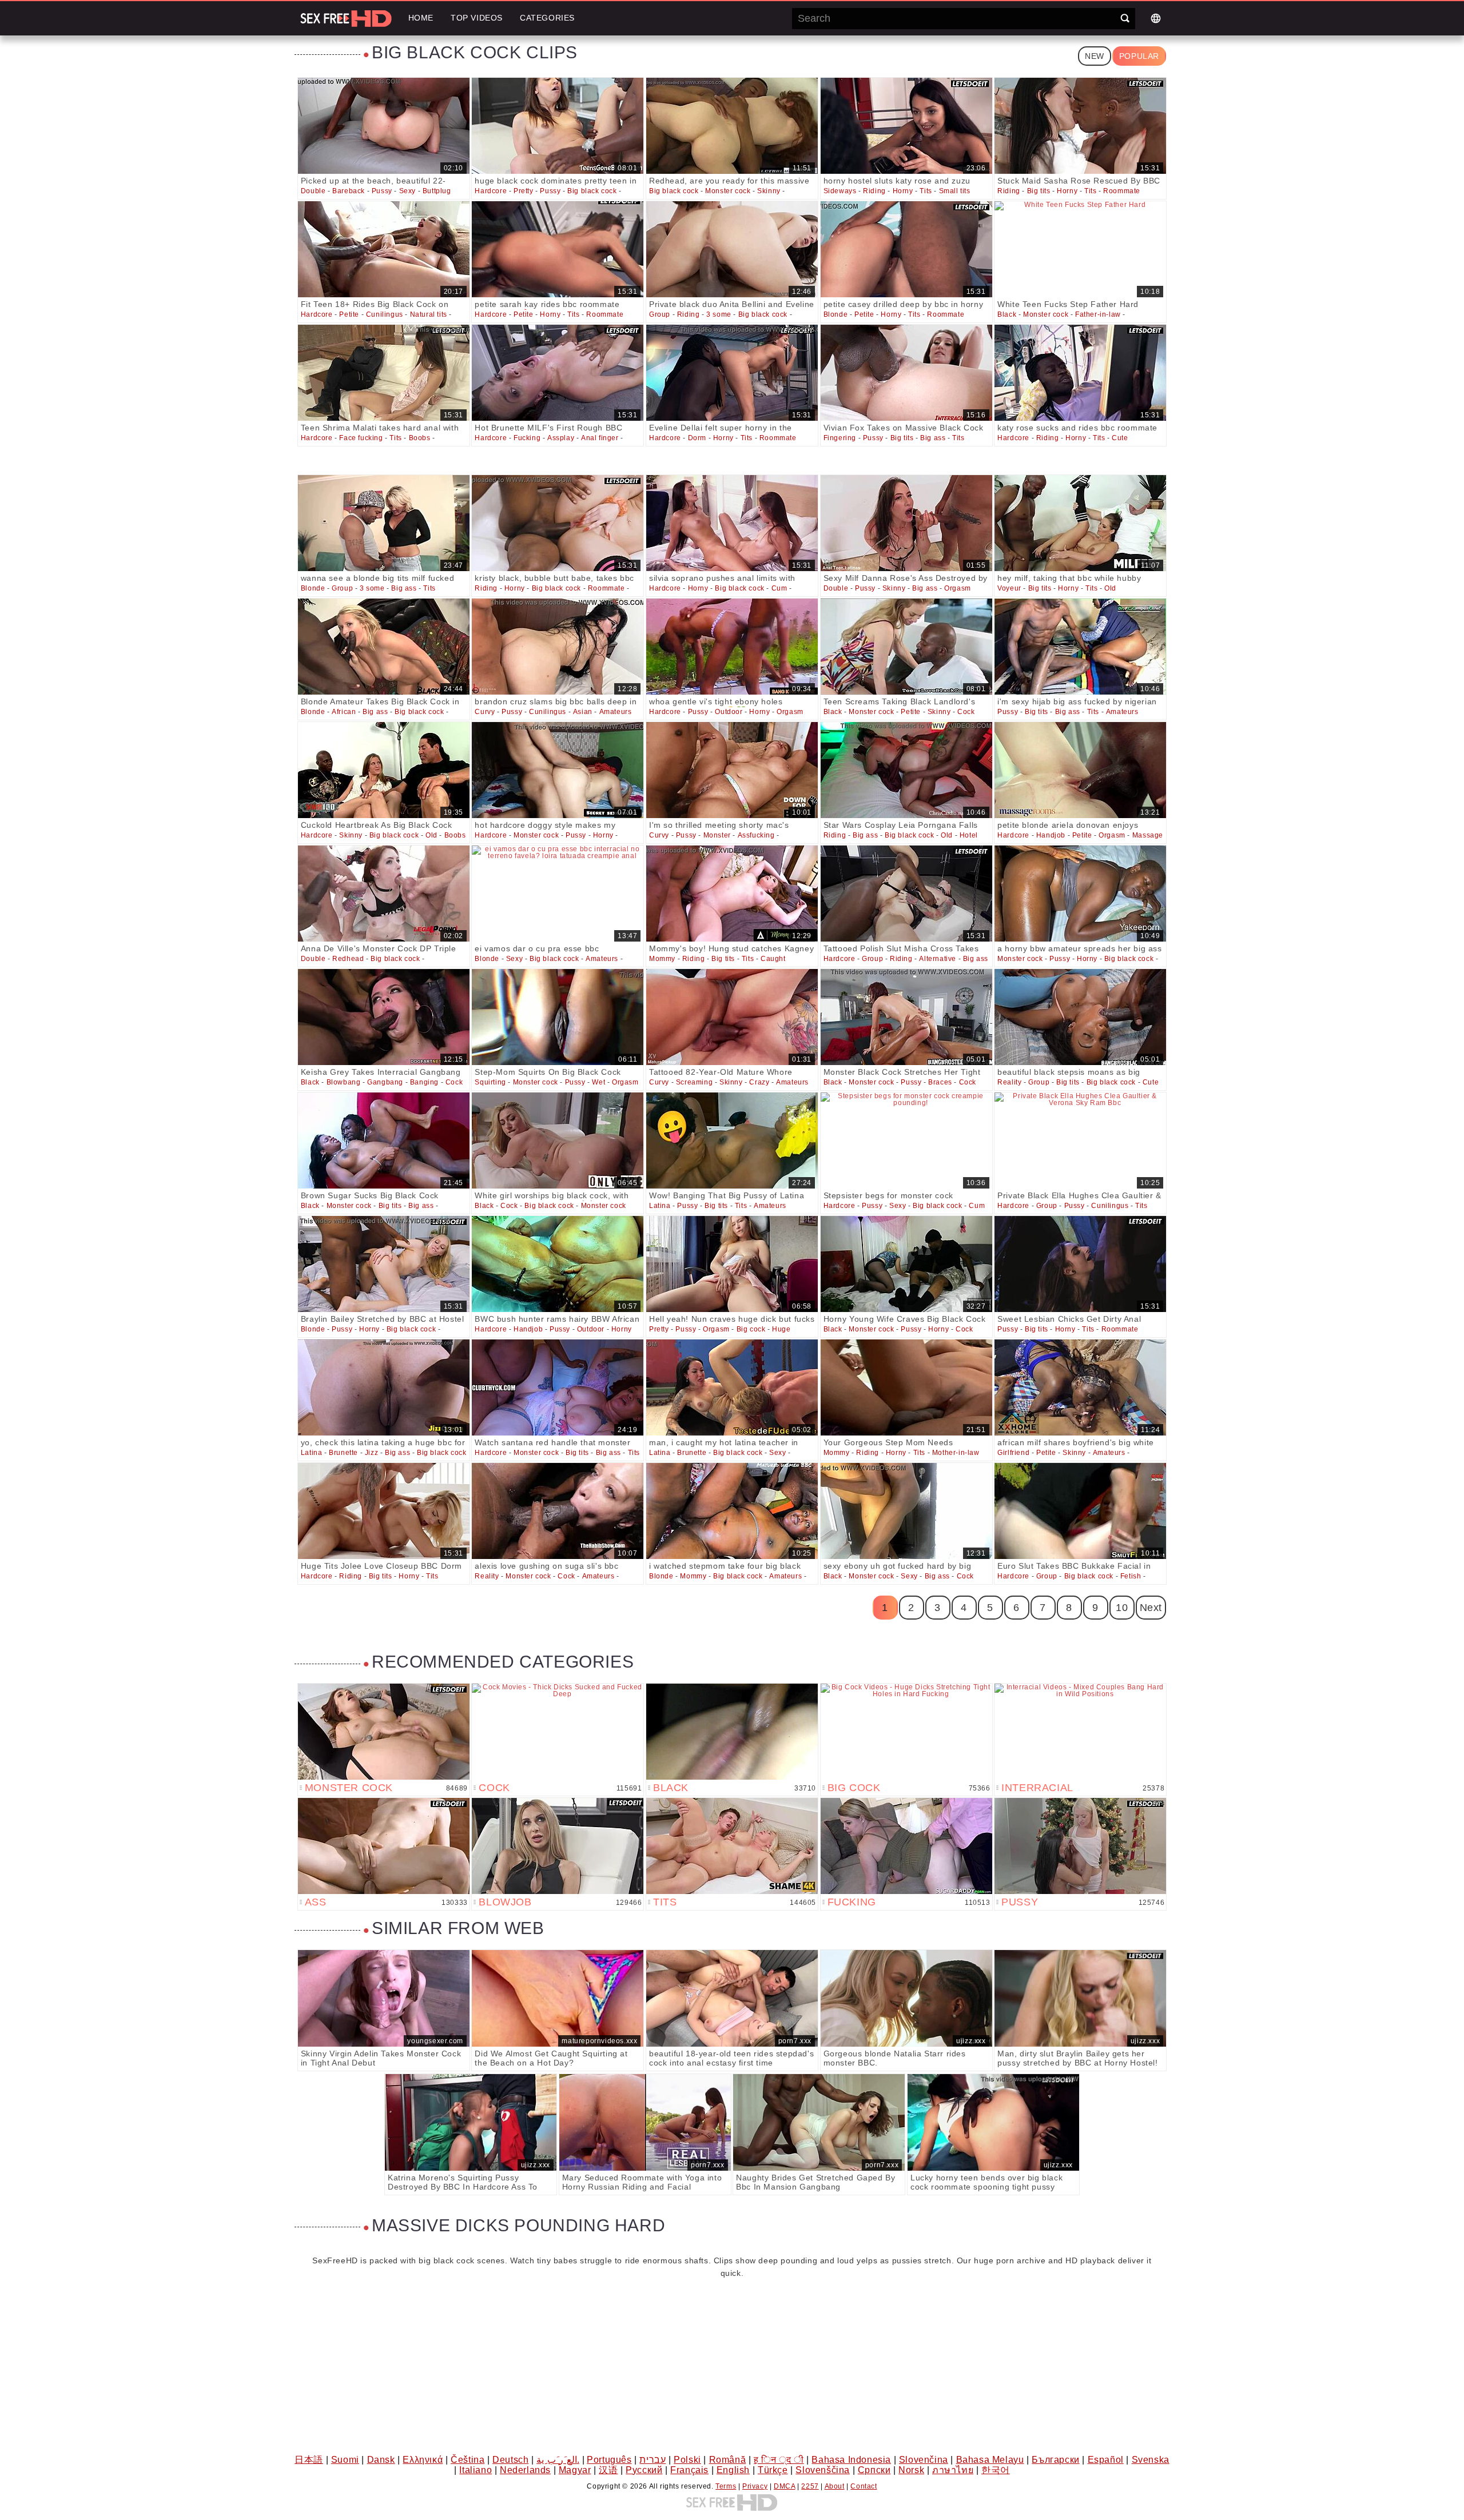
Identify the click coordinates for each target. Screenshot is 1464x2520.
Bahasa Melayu (990, 2460)
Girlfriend (1013, 1453)
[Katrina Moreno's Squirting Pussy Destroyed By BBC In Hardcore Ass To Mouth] (471, 2122)
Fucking (527, 438)
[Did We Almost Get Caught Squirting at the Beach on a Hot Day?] (558, 1998)
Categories (547, 18)
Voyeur (1009, 588)
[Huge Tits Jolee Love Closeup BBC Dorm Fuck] (384, 1511)
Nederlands (525, 2470)
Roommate (1122, 191)
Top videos (477, 18)
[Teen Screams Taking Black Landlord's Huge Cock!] (906, 647)
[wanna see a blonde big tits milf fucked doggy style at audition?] (384, 523)
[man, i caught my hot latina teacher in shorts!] (732, 1387)
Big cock (751, 1329)
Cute (1120, 438)
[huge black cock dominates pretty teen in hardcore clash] (558, 126)
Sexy (407, 191)
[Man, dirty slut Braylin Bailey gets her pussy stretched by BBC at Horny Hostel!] (1080, 1998)
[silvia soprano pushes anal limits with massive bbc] (732, 523)
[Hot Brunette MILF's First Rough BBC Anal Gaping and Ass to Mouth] (558, 373)
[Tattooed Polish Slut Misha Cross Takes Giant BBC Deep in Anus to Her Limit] (906, 894)
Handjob (1051, 835)
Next (1151, 1608)
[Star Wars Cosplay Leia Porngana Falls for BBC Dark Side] (906, 770)
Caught (773, 959)
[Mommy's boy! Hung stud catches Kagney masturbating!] (732, 894)
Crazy (759, 1082)
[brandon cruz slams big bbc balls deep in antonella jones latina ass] (558, 647)
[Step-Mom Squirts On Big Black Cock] (558, 1017)
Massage (1148, 835)
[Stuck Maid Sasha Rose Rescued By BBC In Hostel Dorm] (1080, 126)
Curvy (485, 712)
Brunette (343, 1453)
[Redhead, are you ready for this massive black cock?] (732, 126)
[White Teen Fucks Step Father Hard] (1080, 249)
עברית (653, 2460)
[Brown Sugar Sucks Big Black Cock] (384, 1141)
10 (1122, 1608)
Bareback (349, 191)
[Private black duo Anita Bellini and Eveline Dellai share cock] (732, 249)
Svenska (1151, 2460)
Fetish (1131, 1576)
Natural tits (429, 314)
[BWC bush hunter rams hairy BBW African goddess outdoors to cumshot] (558, 1264)
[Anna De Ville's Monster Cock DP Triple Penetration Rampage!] (384, 894)
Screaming (694, 1082)
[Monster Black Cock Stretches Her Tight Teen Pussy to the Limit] (906, 1017)
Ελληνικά (423, 2460)
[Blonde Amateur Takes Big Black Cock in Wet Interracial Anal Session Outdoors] (384, 647)
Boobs (420, 438)
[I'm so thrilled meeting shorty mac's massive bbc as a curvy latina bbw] (732, 770)
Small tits (955, 191)
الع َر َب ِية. (558, 2460)
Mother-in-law (956, 1453)
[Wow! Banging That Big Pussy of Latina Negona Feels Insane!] (732, 1141)
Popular (1139, 56)
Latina (660, 1206)
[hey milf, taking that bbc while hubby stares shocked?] (1080, 523)
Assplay (561, 438)
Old (1110, 588)
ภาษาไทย (953, 2470)
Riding (874, 191)
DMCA (784, 2486)
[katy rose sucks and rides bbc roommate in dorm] (1080, 373)
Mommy (662, 959)
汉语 (608, 2470)
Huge (781, 1329)
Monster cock (728, 191)
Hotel (969, 835)
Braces (940, 1082)
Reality (1009, 1082)
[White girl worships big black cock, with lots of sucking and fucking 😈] (558, 1141)
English (733, 2470)
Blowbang (344, 1082)
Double (313, 191)
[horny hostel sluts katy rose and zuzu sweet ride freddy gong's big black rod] (906, 126)
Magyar (575, 2470)
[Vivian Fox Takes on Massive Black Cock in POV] (906, 373)
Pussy (382, 191)
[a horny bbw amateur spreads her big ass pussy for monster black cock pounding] (1080, 894)
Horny (903, 191)
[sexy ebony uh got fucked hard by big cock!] (906, 1511)
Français (689, 2470)
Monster (717, 835)
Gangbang (385, 1082)
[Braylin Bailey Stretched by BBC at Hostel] (384, 1264)
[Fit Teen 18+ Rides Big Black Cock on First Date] (384, 249)
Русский (644, 2470)
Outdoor (729, 712)
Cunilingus (385, 314)
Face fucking (361, 438)
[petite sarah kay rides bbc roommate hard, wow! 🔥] (558, 249)
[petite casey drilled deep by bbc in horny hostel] (906, 249)
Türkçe (773, 2470)
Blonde (836, 314)
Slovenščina (823, 2470)
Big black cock (592, 191)
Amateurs (616, 712)
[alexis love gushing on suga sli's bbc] (558, 1511)
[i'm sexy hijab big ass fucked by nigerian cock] (1080, 647)
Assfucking (756, 835)
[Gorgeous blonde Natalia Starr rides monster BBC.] (906, 1998)
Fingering (840, 438)
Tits (926, 191)
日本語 (309, 2460)
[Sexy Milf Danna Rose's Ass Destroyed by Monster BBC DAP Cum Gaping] (906, 523)
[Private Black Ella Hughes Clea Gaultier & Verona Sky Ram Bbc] (1080, 1141)
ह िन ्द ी (779, 2460)
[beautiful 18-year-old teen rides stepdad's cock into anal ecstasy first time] (732, 1998)
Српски (874, 2470)
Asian (583, 712)
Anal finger (600, 438)
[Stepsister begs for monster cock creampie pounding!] (906, 1141)
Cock (966, 712)
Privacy (755, 2486)
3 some (719, 314)
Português (609, 2460)
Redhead (348, 959)
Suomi (345, 2460)
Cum (779, 588)
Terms (726, 2486)
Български (1055, 2460)
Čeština (468, 2460)
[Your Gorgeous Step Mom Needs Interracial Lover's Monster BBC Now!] (906, 1387)
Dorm (697, 438)
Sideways (840, 191)
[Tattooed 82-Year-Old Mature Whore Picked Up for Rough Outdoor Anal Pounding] (732, 1017)
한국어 (996, 2470)
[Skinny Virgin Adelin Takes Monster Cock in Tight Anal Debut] (384, 1998)
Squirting (490, 1082)
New (1095, 56)
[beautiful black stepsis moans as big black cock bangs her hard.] (1080, 1017)
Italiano (476, 2470)
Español (1106, 2460)
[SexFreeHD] (346, 18)
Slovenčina (924, 2460)
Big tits (1039, 191)
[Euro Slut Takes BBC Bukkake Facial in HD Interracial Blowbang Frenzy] (1080, 1511)
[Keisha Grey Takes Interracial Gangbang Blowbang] (384, 1017)
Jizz (371, 1453)
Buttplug (437, 191)
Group (660, 314)
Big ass (933, 438)
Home (421, 18)
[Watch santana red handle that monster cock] (558, 1387)
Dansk (381, 2460)
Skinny (769, 191)
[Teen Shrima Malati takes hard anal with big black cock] (384, 373)
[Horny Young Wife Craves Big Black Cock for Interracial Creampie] (906, 1264)
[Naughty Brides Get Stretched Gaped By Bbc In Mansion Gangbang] (819, 2122)
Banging (424, 1082)
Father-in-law (1098, 314)
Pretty (524, 191)
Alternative (938, 959)
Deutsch (510, 2460)
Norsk (911, 2470)
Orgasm (958, 588)
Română (728, 2460)
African (344, 712)
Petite (349, 314)
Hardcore (491, 191)
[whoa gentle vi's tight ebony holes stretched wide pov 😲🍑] (732, 647)
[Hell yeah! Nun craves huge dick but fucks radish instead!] (732, 1264)
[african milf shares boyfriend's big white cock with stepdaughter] (1080, 1387)
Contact (864, 2486)
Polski (687, 2460)
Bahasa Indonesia (851, 2460)
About (835, 2486)
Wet (598, 1082)
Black (1007, 314)
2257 (810, 2486)
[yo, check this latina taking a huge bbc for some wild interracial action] (384, 1387)
